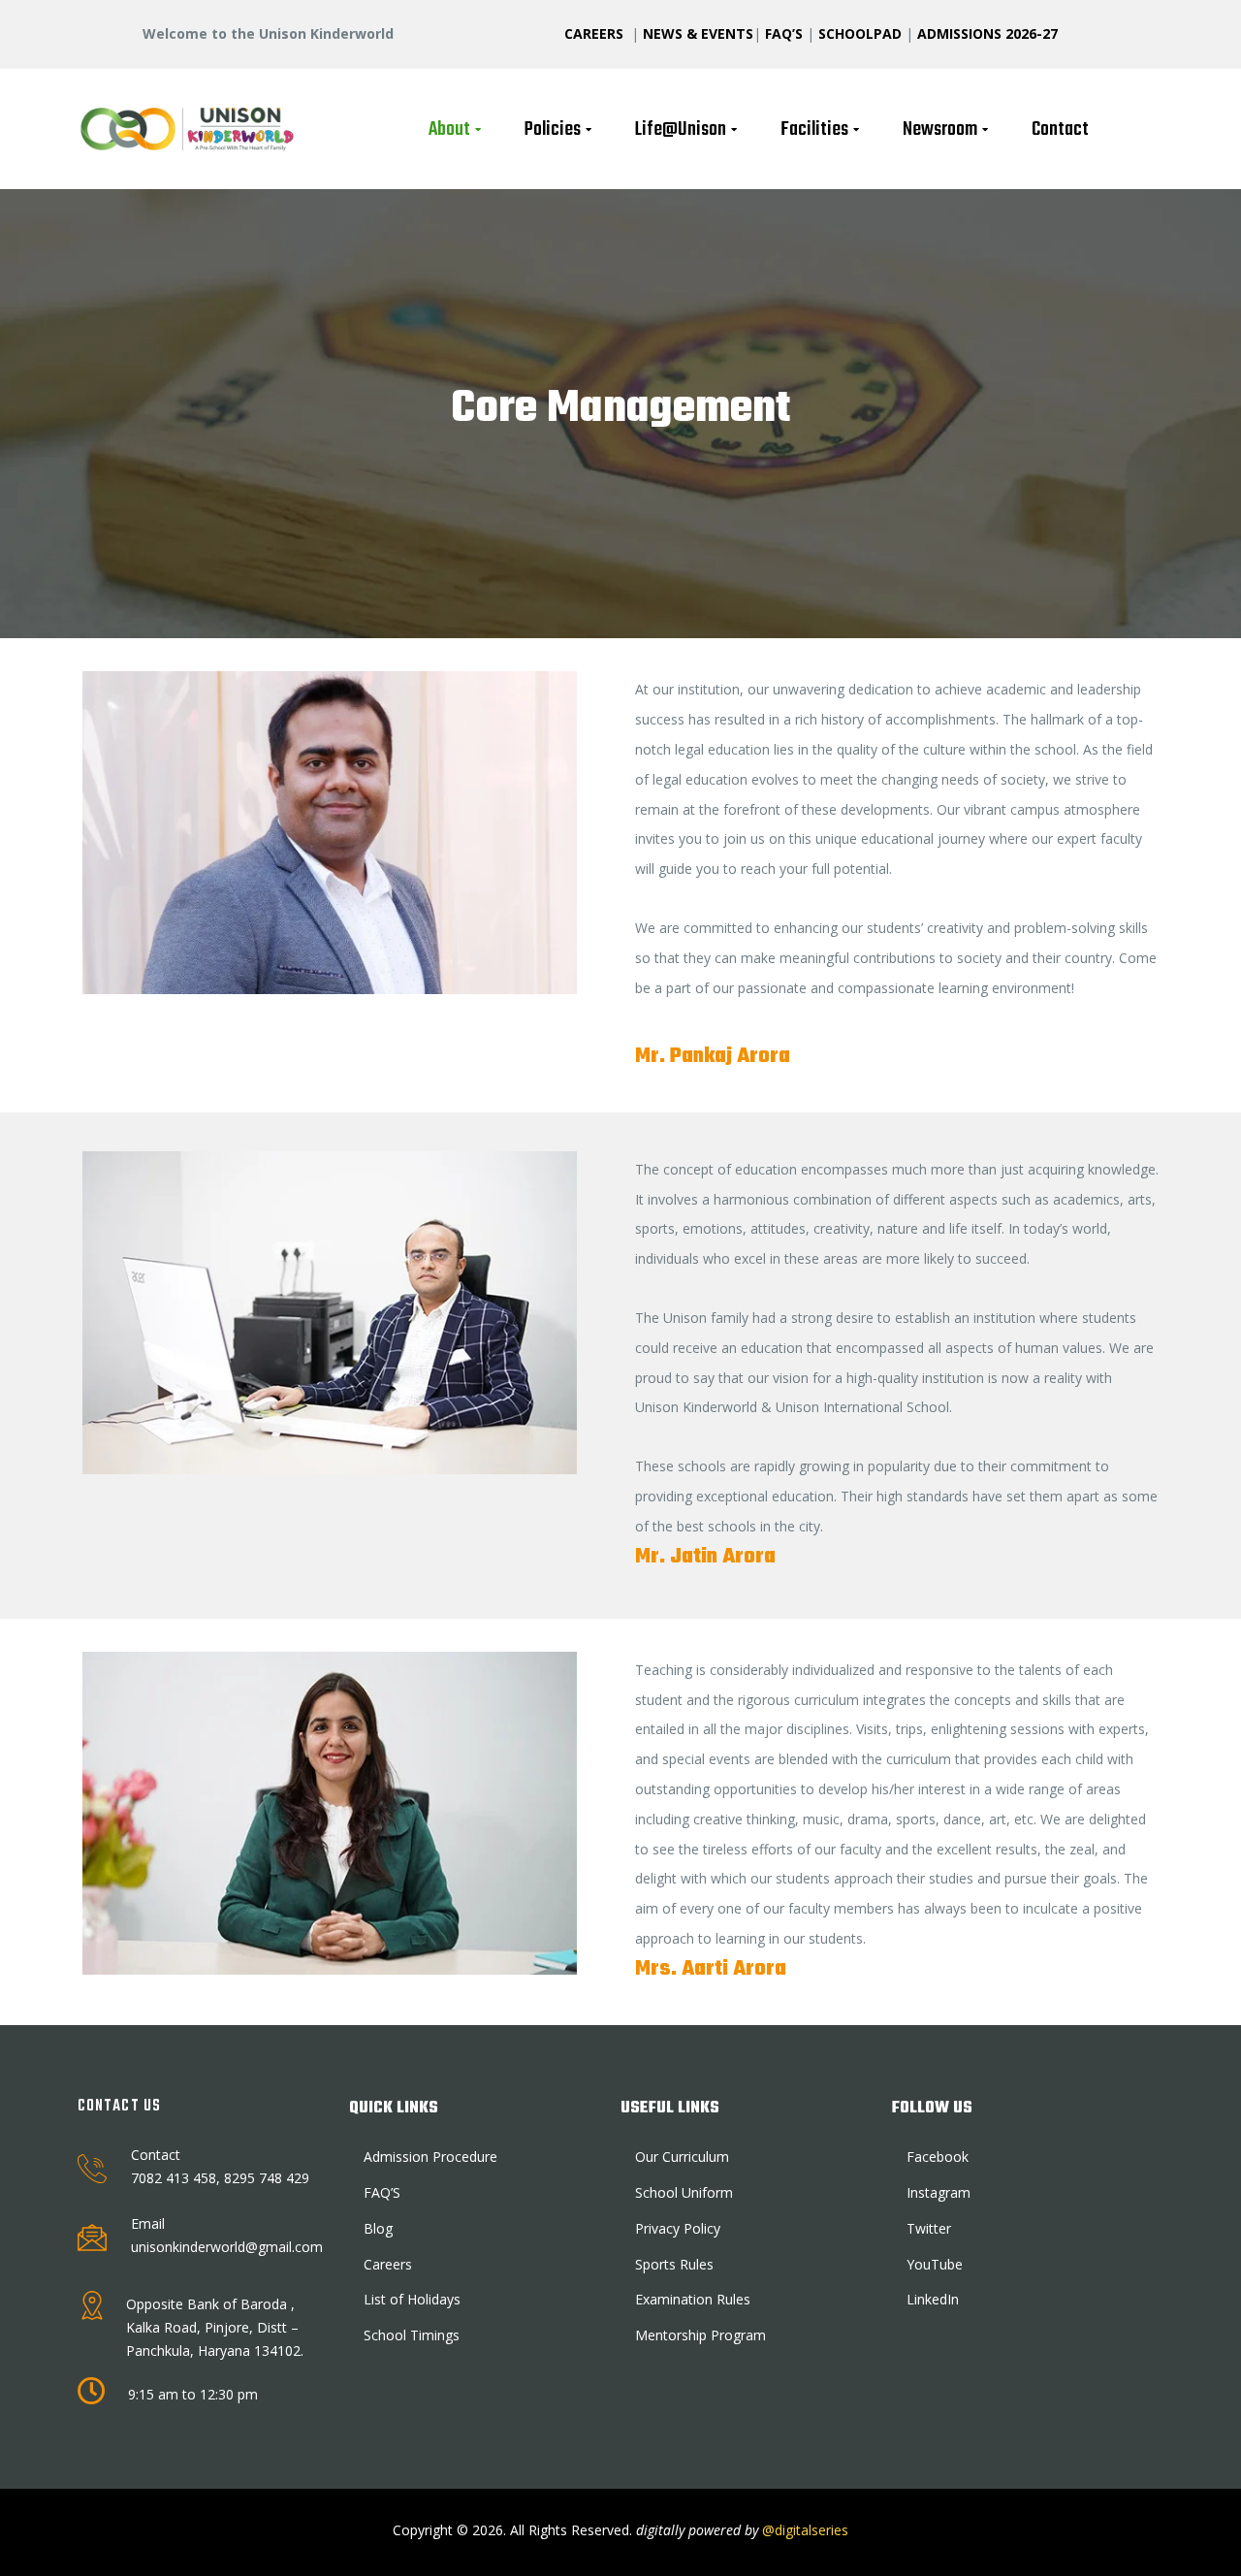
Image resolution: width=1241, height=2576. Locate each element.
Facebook (938, 2157)
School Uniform (684, 2192)
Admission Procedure (430, 2157)
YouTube (935, 2264)
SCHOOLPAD (862, 33)
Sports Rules (674, 2264)
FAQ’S (784, 33)
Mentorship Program (700, 2335)
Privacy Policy (678, 2228)
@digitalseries (803, 2530)
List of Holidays (412, 2299)
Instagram (939, 2192)
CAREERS (596, 33)
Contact (1060, 129)
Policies (553, 129)
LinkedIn (933, 2299)
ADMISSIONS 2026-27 (987, 33)
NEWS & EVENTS (698, 33)
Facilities (814, 129)
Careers (388, 2264)
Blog (378, 2228)
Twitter (929, 2228)
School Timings (412, 2335)
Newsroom (940, 129)
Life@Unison (681, 129)
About (449, 129)
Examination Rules (693, 2299)
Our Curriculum (682, 2157)
